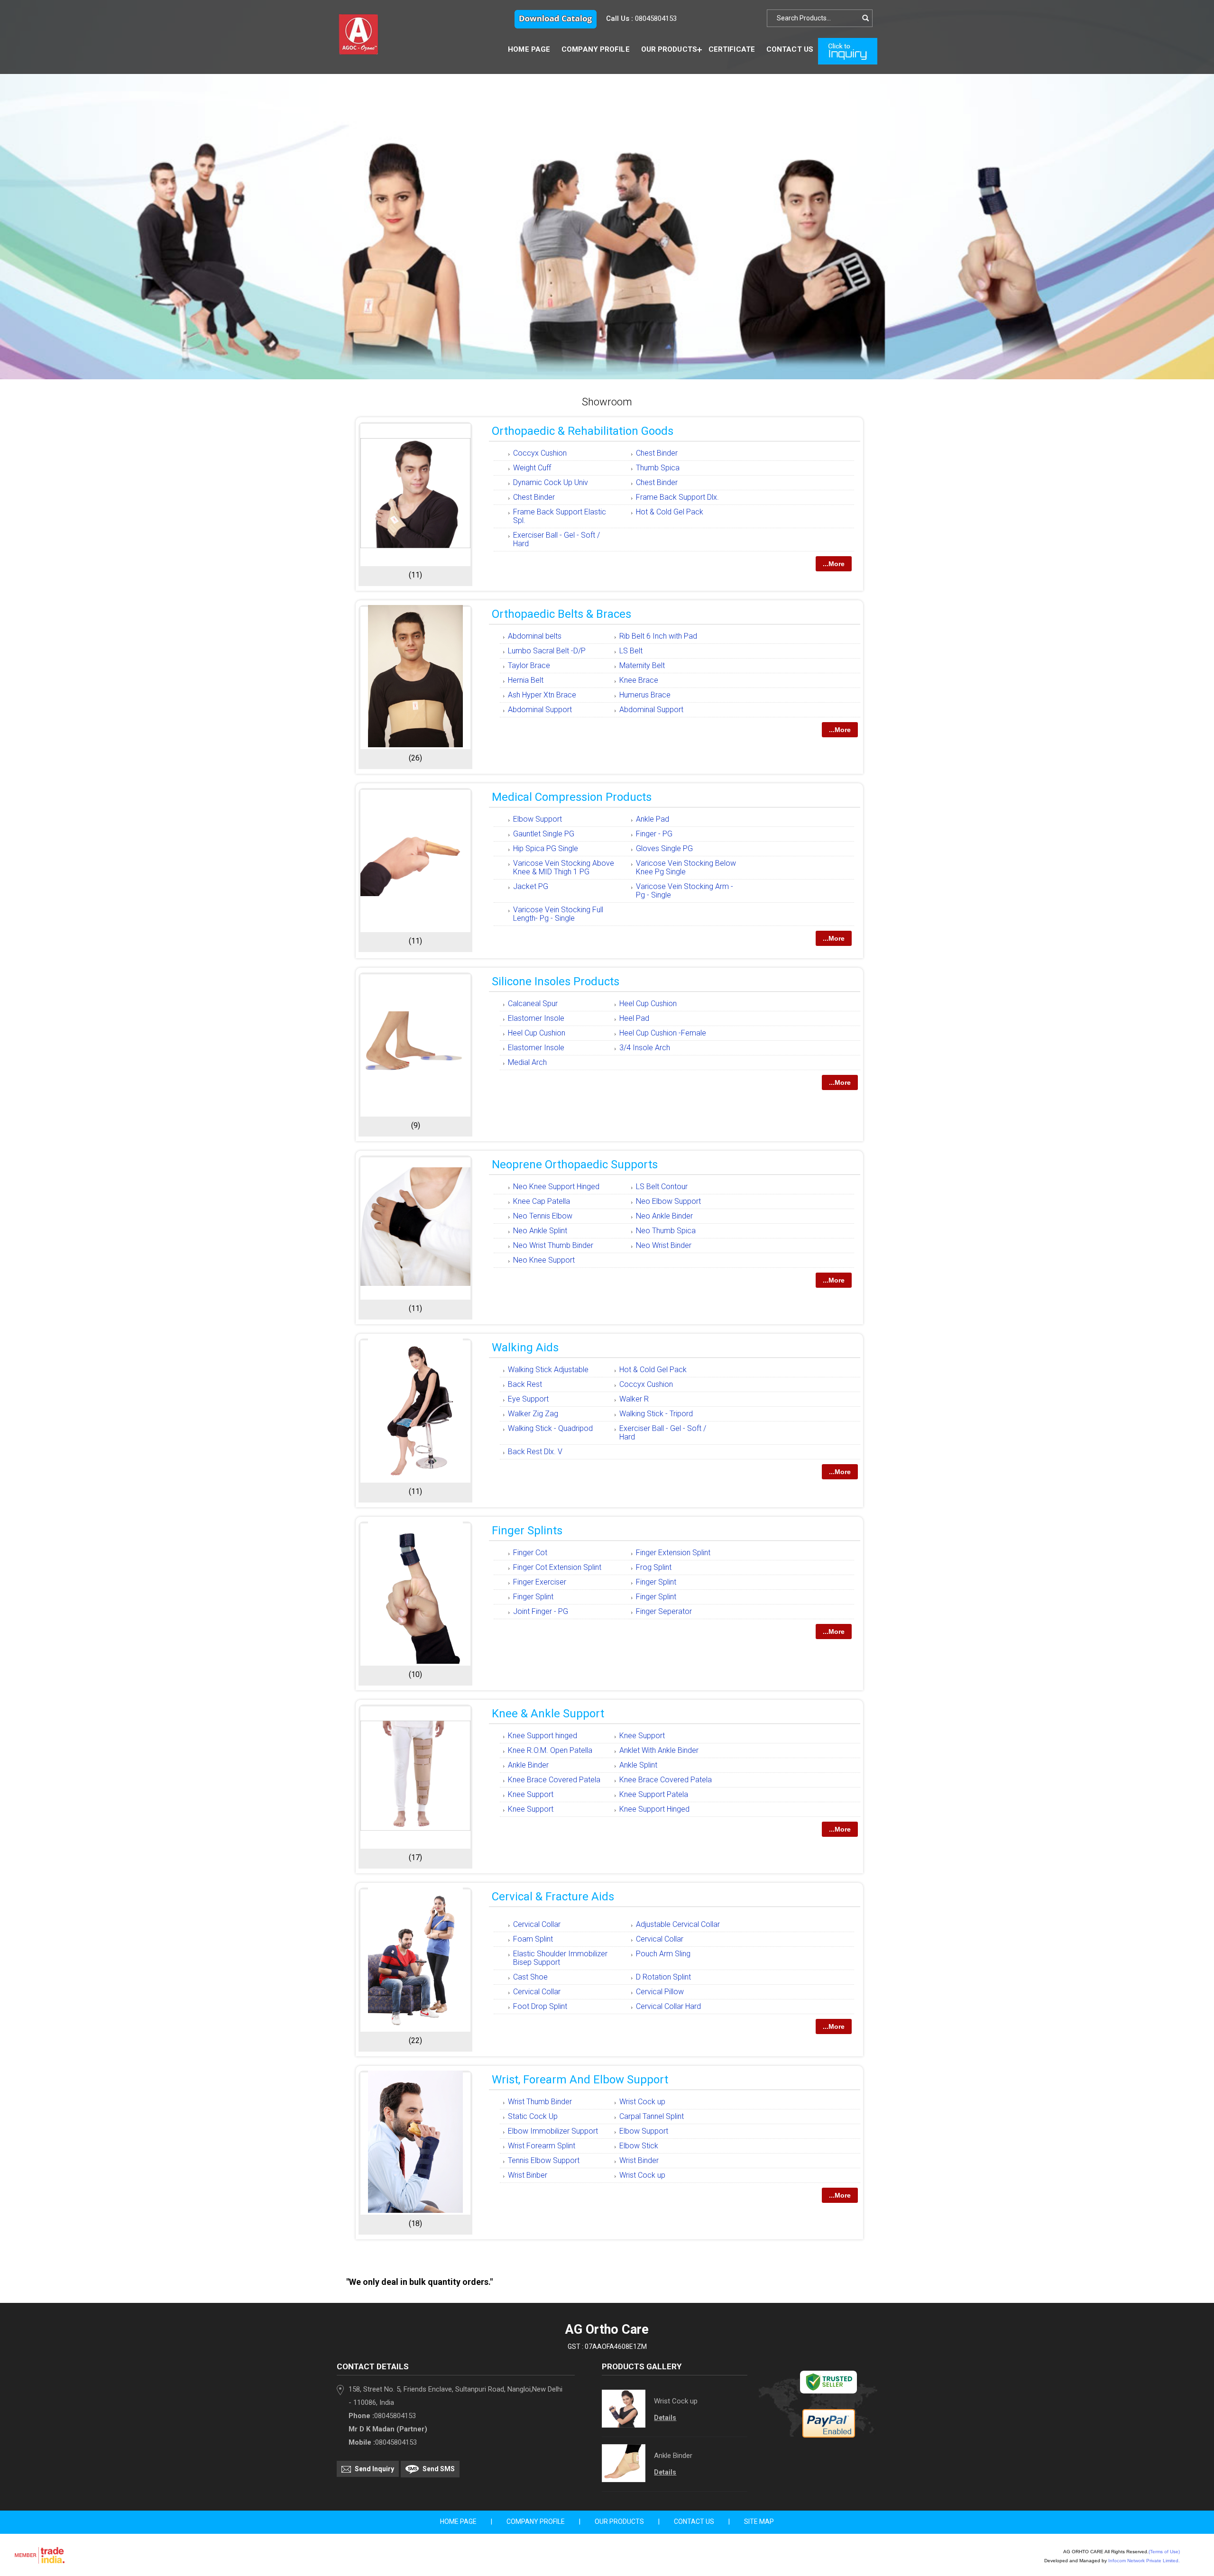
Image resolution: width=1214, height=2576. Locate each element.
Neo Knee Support (544, 1260)
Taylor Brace (529, 665)
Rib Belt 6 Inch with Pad (658, 636)
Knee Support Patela (654, 1794)
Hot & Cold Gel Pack (670, 512)
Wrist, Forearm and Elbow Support (580, 2080)
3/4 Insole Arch (645, 1048)
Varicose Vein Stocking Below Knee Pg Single (686, 867)
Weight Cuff (532, 468)
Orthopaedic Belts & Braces (561, 614)
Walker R (634, 1399)
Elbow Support (538, 819)
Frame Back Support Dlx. (677, 497)
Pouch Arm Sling (663, 1954)
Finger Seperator (664, 1611)
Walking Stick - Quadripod (550, 1428)
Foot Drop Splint (540, 2006)
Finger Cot (530, 1553)
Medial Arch (527, 1062)
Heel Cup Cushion (648, 1004)
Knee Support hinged (543, 1736)
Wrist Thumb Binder (540, 2102)
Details (665, 2418)
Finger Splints (527, 1531)
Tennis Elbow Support (544, 2160)
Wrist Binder (639, 2160)
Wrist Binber (528, 2175)
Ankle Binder (528, 1765)
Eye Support (528, 1399)
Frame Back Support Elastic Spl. (560, 516)
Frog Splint (654, 1567)
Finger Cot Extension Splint (557, 1567)
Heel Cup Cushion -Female (663, 1033)
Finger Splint (656, 1582)
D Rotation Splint (663, 1977)
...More (834, 564)
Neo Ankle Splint (540, 1231)
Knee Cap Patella (542, 1201)
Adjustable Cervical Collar (678, 1924)
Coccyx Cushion (540, 453)
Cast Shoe (530, 1977)
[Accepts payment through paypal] (829, 2435)
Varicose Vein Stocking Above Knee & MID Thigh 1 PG (564, 867)
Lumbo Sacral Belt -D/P (547, 651)
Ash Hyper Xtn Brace (542, 695)
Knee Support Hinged (654, 1809)
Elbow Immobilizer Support (553, 2131)
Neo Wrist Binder (664, 1245)
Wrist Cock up (642, 2102)
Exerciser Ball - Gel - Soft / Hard (556, 539)
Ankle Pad (653, 819)
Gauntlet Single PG (544, 834)
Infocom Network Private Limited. (1144, 2561)
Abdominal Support (540, 710)
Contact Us (790, 49)
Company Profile (596, 49)
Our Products (669, 49)
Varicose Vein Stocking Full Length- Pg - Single (558, 914)
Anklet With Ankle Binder (659, 1750)
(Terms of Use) (1164, 2552)
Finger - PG (654, 834)
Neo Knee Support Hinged (556, 1187)
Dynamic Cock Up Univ (551, 482)
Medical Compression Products (572, 797)
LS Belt (631, 651)
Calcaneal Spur (533, 1004)
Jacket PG (531, 886)
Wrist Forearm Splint (542, 2146)
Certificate (732, 49)
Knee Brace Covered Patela (554, 1780)
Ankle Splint (638, 1765)
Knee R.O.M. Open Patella (550, 1750)
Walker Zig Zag (533, 1414)
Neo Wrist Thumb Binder (553, 1245)
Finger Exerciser (540, 1582)
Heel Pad (634, 1018)
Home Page (529, 49)
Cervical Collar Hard (668, 2006)
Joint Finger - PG (541, 1611)
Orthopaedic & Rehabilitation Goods (583, 431)
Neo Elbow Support (668, 1201)
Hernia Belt (526, 680)
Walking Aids (525, 1348)
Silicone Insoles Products (556, 981)
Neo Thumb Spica (666, 1231)
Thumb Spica (658, 468)
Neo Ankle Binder (664, 1216)
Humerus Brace (645, 695)
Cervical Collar (537, 1924)
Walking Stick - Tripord (656, 1414)
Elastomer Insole (536, 1018)
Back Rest (525, 1384)
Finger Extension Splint (673, 1553)
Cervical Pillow (660, 1992)
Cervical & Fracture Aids (553, 1897)
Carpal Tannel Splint (652, 2116)
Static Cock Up (533, 2116)
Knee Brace (639, 680)
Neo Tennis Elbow (543, 1216)
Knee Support (642, 1736)
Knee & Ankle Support (548, 1714)
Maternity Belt (642, 665)
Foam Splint (533, 1939)
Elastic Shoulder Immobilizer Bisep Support (560, 1958)
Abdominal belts (535, 636)
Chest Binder (657, 453)
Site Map (759, 2521)
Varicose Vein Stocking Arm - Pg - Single (685, 891)
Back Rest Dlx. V (535, 1452)
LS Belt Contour (662, 1187)
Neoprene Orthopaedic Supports (575, 1164)
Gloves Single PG (664, 848)
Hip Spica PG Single (546, 848)
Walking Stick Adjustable (548, 1370)
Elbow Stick (639, 2146)
